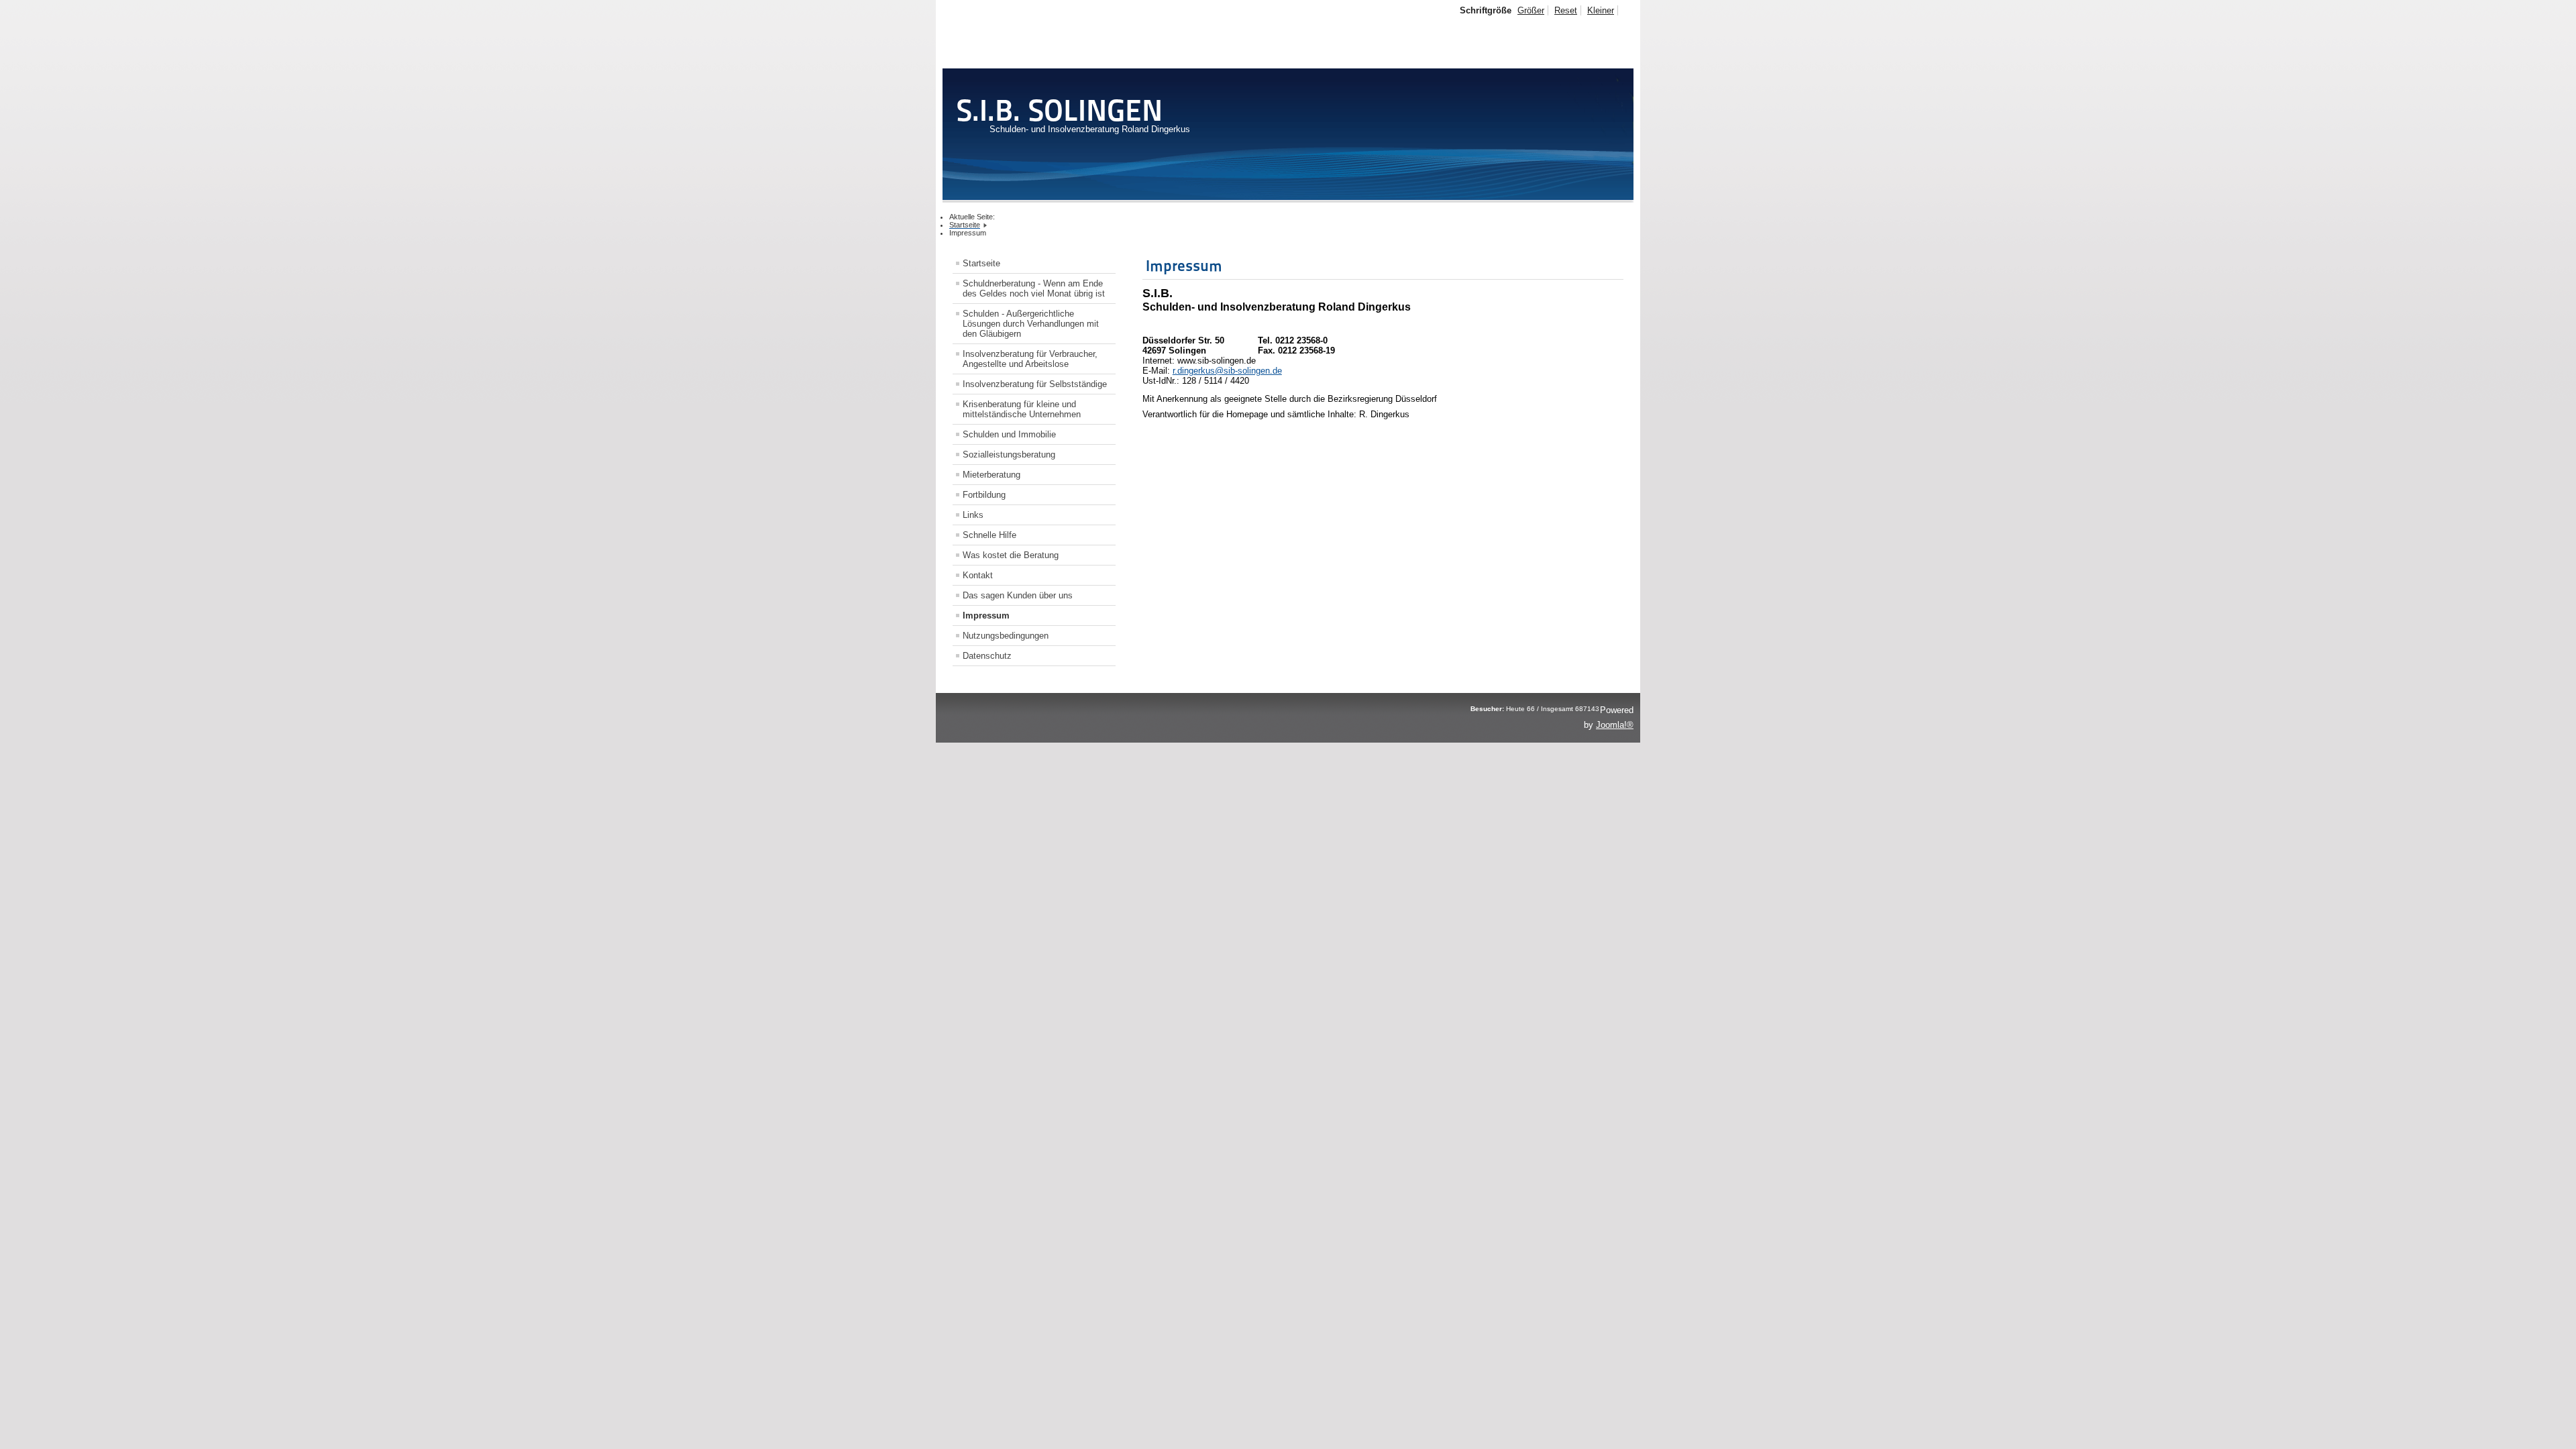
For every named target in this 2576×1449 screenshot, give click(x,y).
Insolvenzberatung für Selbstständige (1035, 384)
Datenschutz (987, 656)
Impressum (986, 615)
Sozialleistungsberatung (1009, 454)
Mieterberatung (991, 475)
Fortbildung (984, 495)
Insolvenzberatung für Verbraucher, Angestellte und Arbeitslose (1030, 359)
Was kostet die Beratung (1011, 555)
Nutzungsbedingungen (1006, 636)
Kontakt (978, 575)
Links (973, 515)
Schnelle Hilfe (989, 535)
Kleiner (1601, 10)
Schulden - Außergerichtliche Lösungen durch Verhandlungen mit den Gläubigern (1031, 324)
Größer (1531, 10)
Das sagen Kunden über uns (1018, 595)
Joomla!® (1615, 725)
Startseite (981, 263)
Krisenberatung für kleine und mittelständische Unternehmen (1022, 409)
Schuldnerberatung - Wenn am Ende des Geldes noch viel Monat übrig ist (1034, 288)
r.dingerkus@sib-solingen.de (1227, 371)
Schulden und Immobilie (1009, 434)
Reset (1566, 10)
